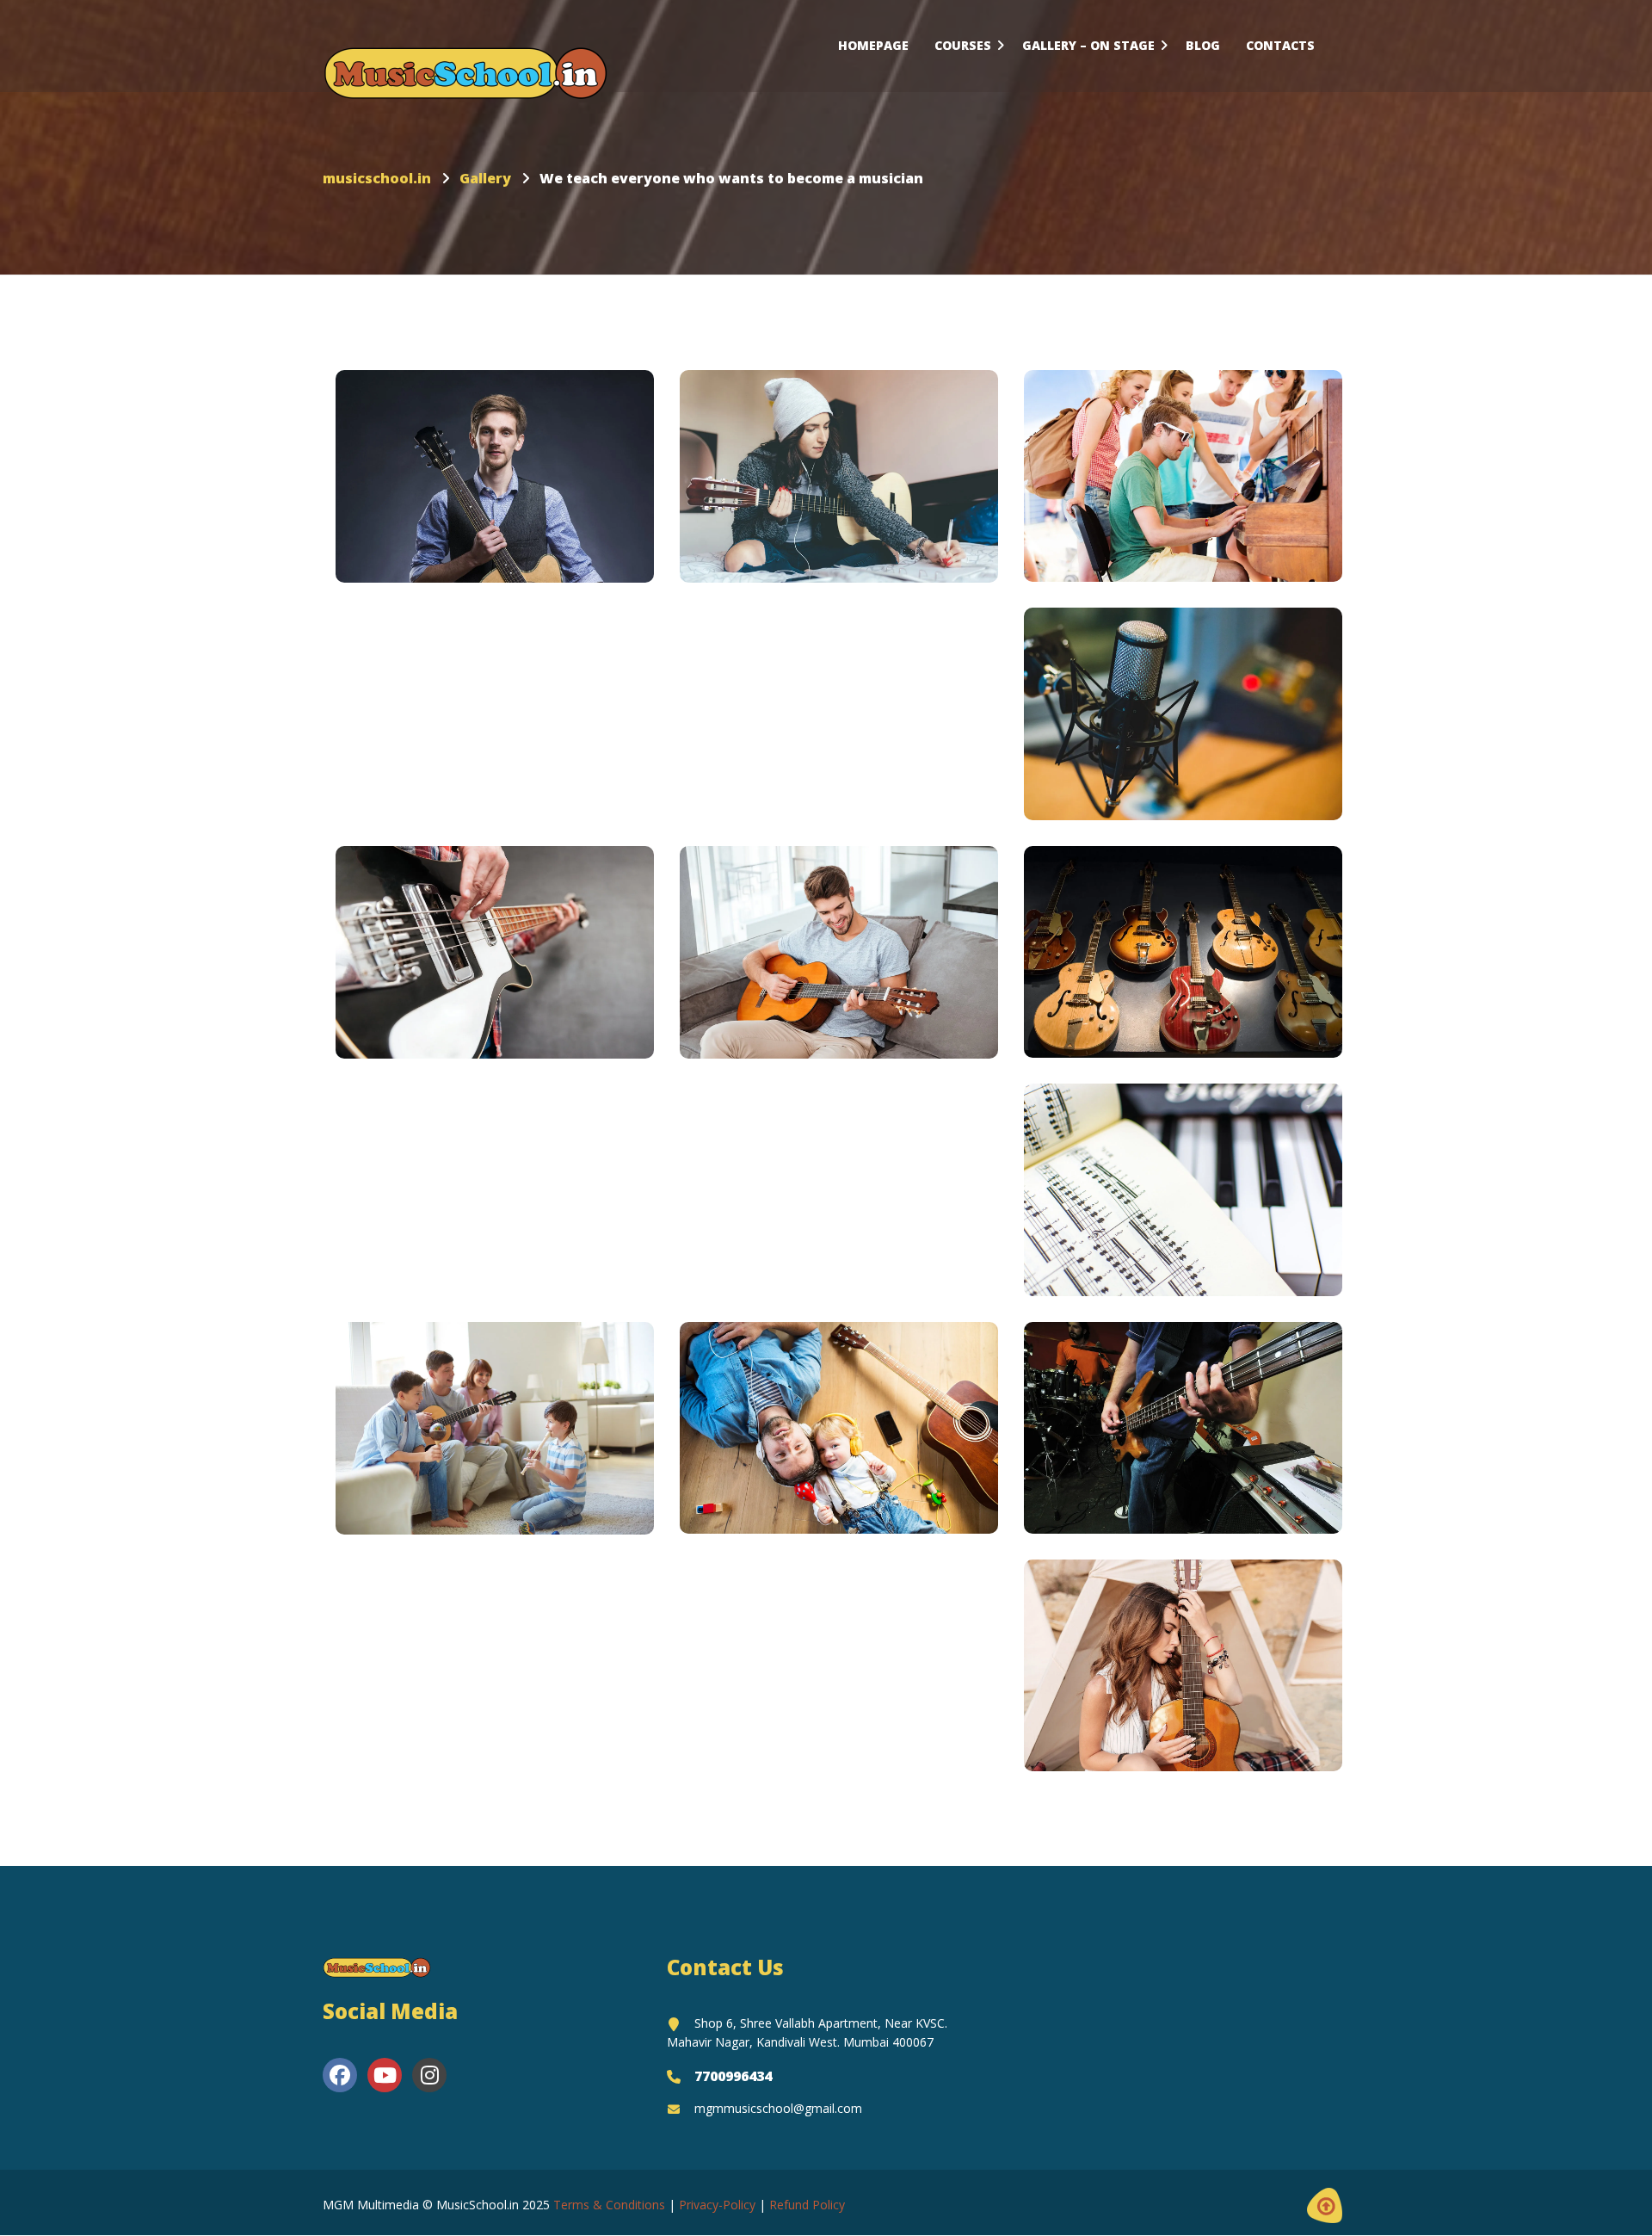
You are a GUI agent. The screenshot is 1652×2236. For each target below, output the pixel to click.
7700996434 (733, 2076)
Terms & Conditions (609, 2205)
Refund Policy (807, 2205)
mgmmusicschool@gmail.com (778, 2108)
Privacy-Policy (717, 2205)
